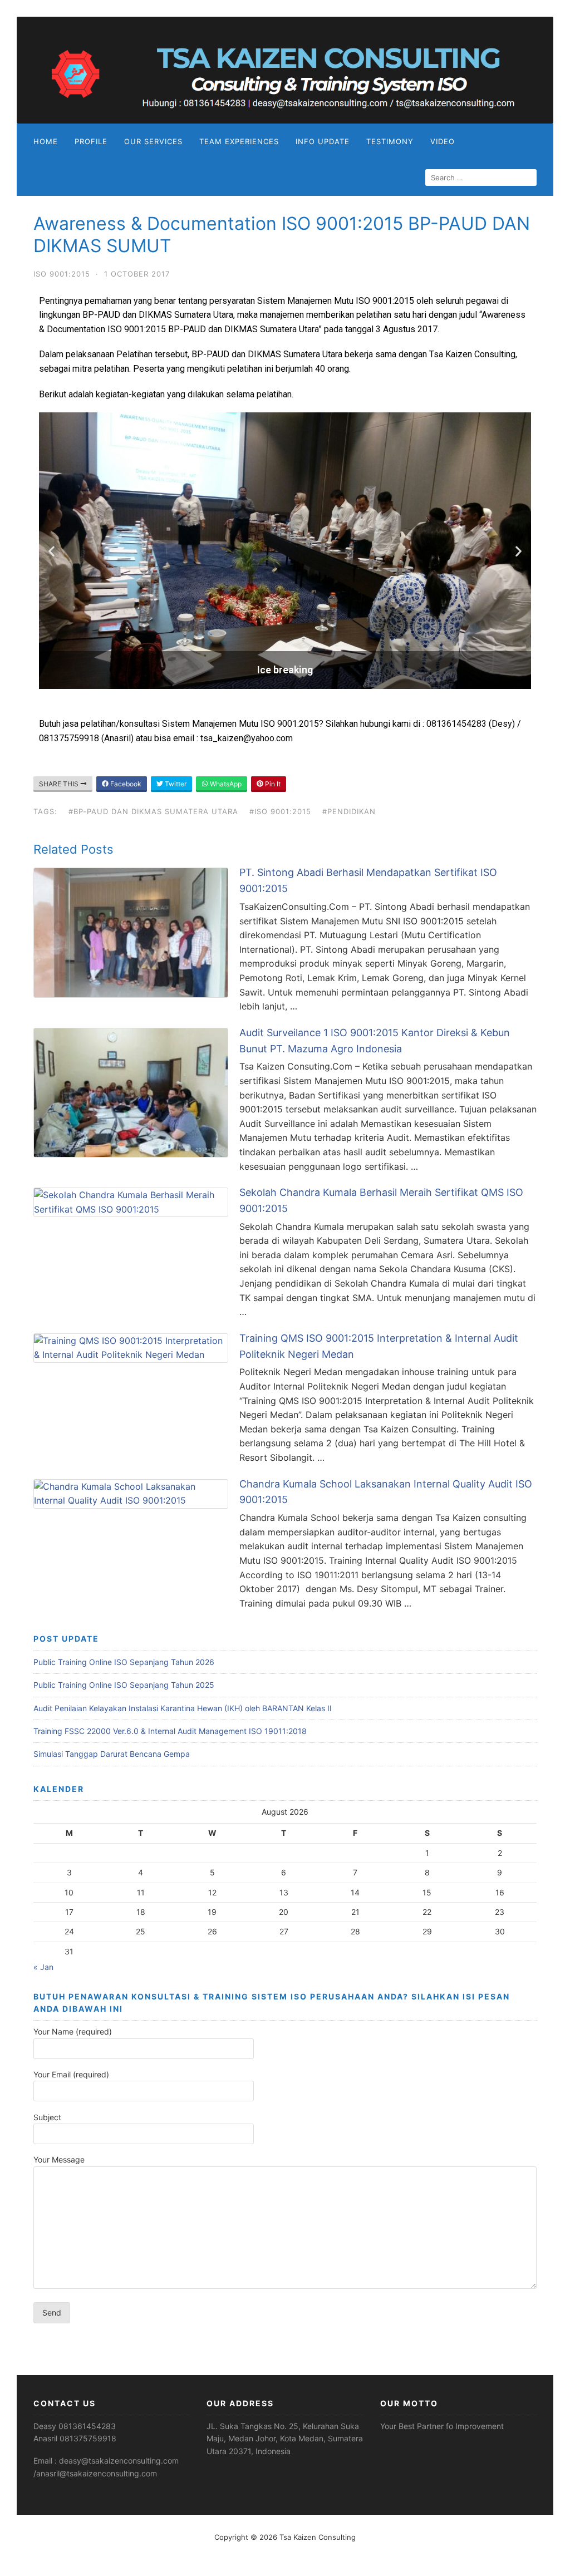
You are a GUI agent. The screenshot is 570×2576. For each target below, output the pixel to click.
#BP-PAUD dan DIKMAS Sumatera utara (153, 811)
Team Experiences (239, 141)
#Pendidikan (349, 811)
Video (443, 141)
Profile (91, 141)
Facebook (125, 784)
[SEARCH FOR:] (481, 178)
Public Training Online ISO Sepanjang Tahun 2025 (124, 1685)
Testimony (390, 141)
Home (46, 141)
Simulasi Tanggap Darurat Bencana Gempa (112, 1754)
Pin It (272, 784)
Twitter (175, 784)
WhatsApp (225, 784)
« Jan (43, 1967)
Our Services (153, 141)
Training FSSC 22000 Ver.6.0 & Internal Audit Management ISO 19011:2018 (170, 1731)
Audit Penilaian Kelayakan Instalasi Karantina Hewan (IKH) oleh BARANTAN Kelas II (183, 1708)
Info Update (323, 141)
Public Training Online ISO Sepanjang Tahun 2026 (124, 1662)
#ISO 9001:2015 (280, 811)
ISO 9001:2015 (62, 274)
